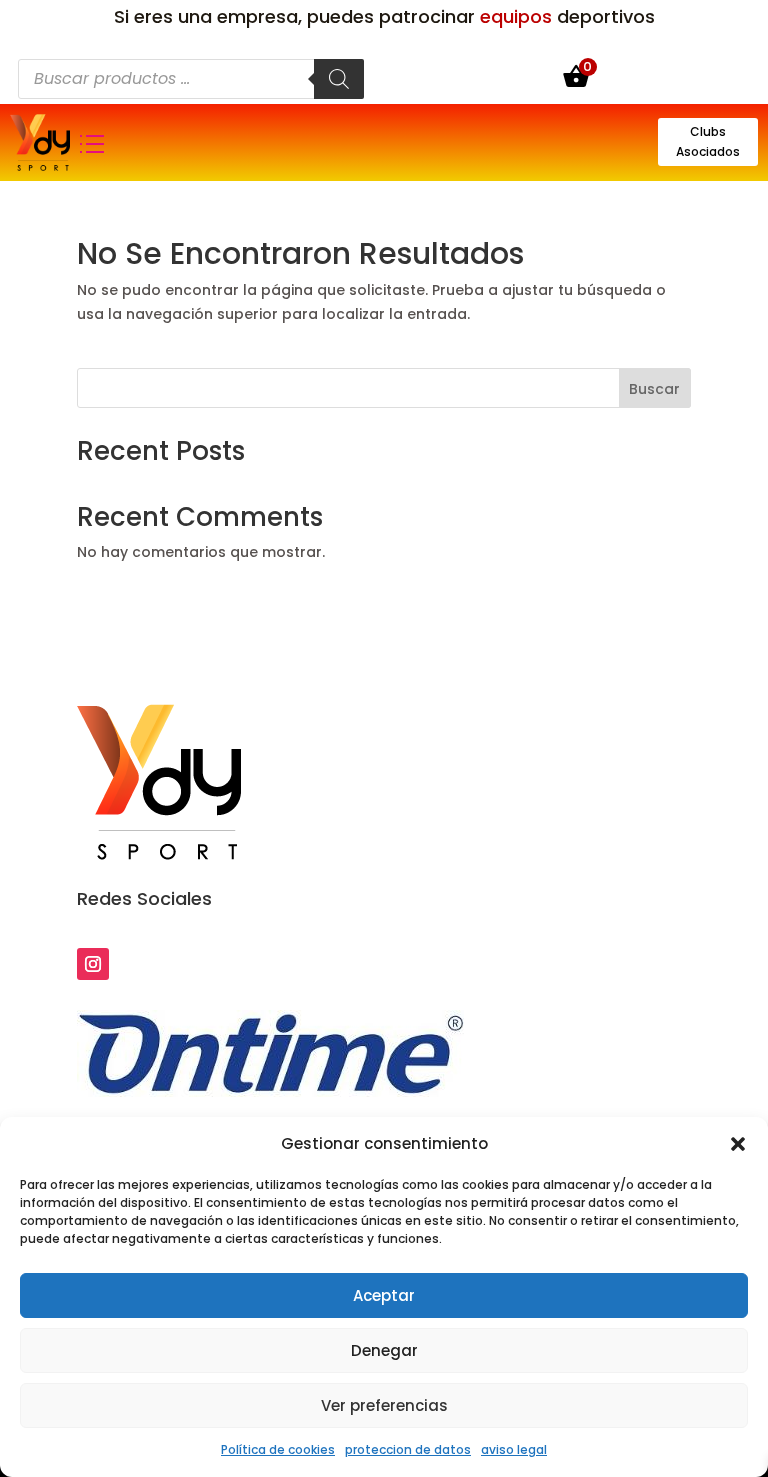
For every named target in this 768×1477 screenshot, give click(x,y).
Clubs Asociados (708, 141)
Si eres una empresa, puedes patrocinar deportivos (384, 16)
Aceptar (384, 1295)
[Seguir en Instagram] (93, 964)
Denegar (384, 1350)
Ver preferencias (384, 1405)
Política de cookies (278, 1449)
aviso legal (514, 1449)
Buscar (654, 389)
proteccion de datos (408, 1449)
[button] (738, 1144)
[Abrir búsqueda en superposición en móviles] (191, 79)
